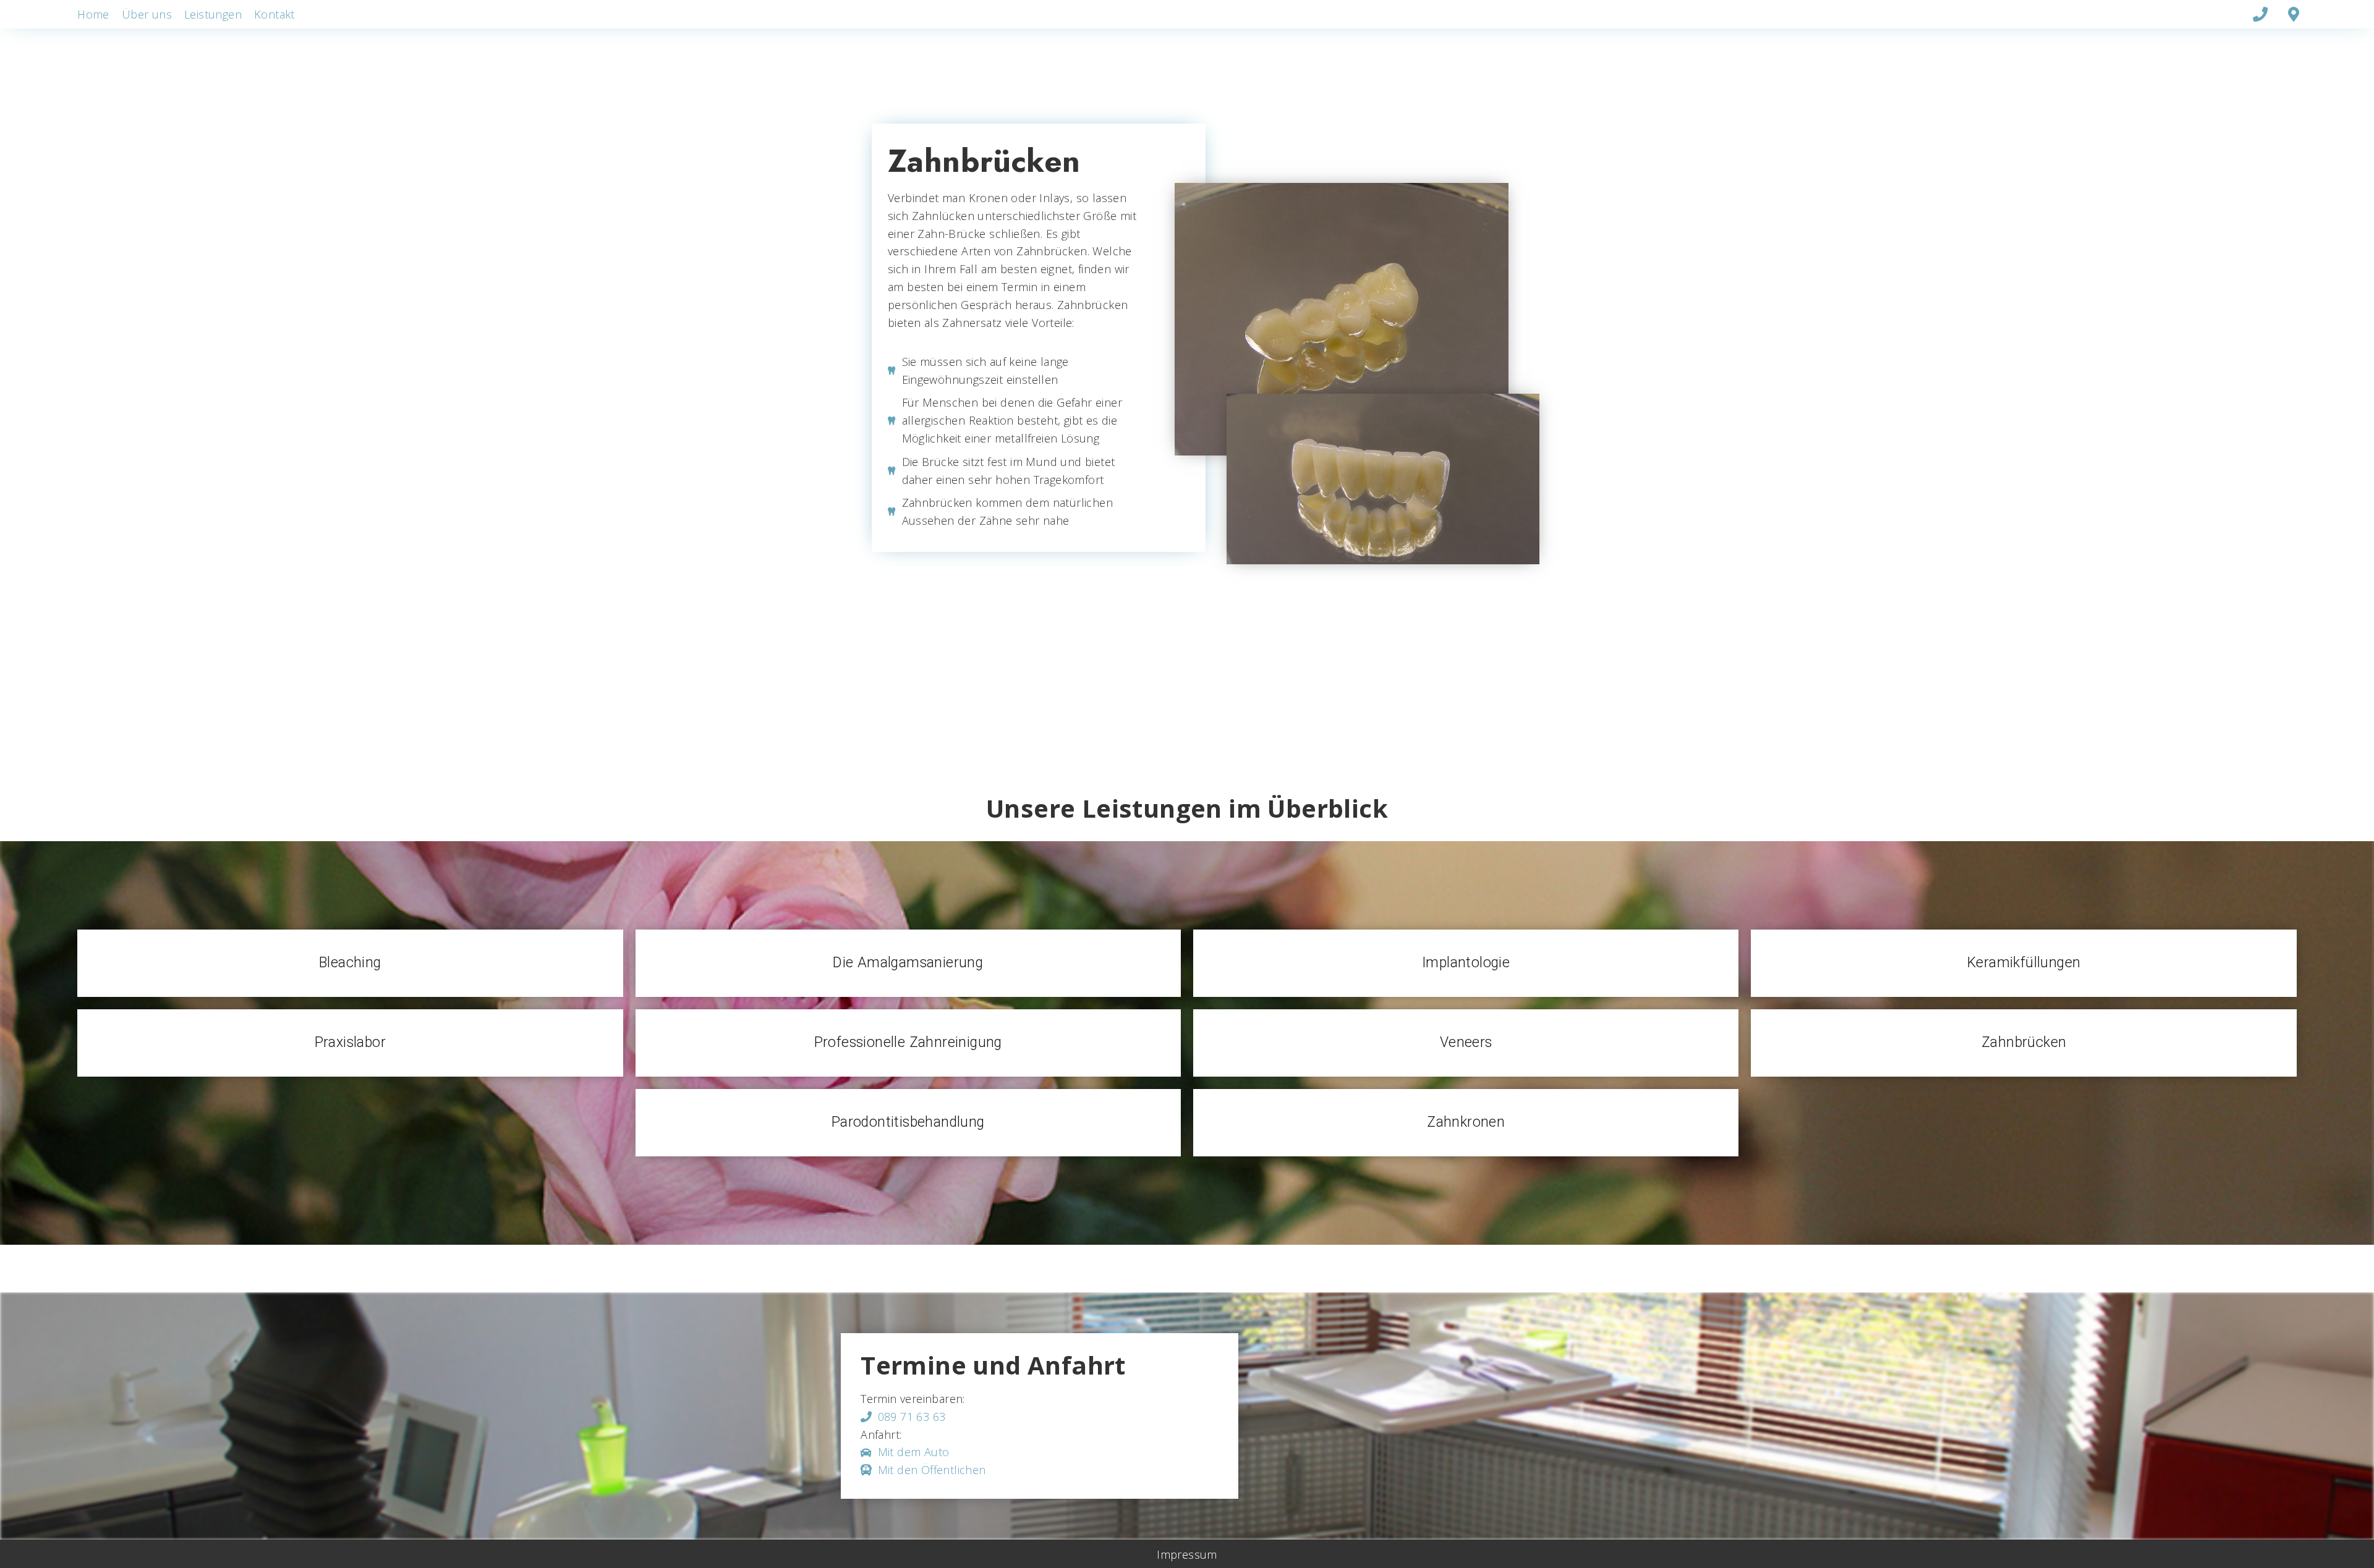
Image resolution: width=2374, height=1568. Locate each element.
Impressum (1187, 1554)
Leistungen (213, 14)
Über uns (147, 14)
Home (93, 14)
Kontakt (274, 14)
